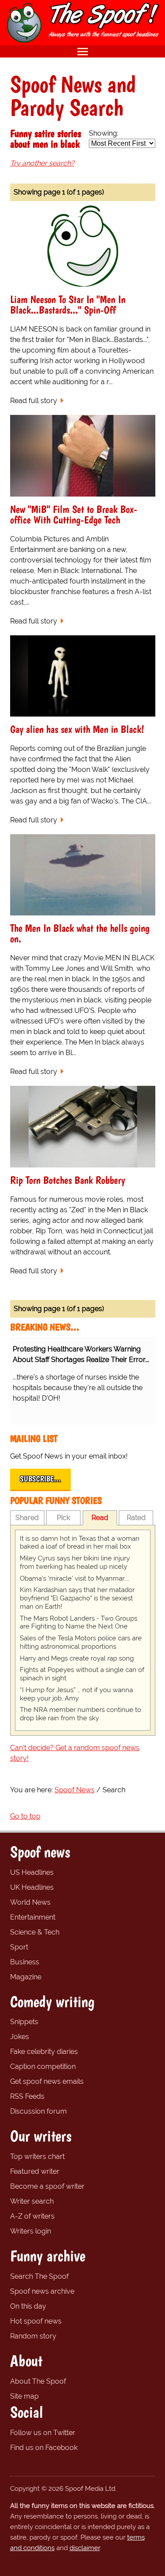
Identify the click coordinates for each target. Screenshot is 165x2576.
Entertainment (33, 1917)
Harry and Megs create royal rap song (77, 1658)
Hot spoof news (36, 2321)
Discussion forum (38, 2111)
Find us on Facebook (44, 2448)
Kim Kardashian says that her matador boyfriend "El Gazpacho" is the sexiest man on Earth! (77, 1598)
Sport (19, 1947)
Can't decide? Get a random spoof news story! (75, 1753)
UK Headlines (32, 1887)
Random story (33, 2336)
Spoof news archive (42, 2291)
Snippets (24, 2022)
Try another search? (42, 163)
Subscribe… (40, 1479)
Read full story (34, 401)
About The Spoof (38, 2381)
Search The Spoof (39, 2276)
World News (30, 1902)
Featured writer (35, 2171)
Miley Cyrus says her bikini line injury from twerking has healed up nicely (75, 1562)
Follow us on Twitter (43, 2433)
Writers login (31, 2231)
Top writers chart (37, 2156)
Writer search (32, 2201)
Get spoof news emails (47, 2081)
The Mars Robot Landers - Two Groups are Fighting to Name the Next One (79, 1623)
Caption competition (43, 2066)
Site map (24, 2396)
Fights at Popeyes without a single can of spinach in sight (82, 1674)
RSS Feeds (27, 2096)
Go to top (25, 1816)
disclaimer (85, 2548)
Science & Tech (35, 1932)
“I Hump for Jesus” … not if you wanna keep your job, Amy (76, 1694)
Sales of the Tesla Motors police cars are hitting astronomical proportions (81, 1642)
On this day (28, 2306)
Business (25, 1962)
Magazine (26, 1977)
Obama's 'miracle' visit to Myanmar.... (75, 1578)
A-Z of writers (32, 2216)
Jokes (20, 2037)
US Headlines (32, 1872)
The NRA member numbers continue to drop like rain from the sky (81, 1714)
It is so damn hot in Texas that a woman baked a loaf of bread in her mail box (80, 1543)
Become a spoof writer (47, 2186)
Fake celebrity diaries (44, 2052)
